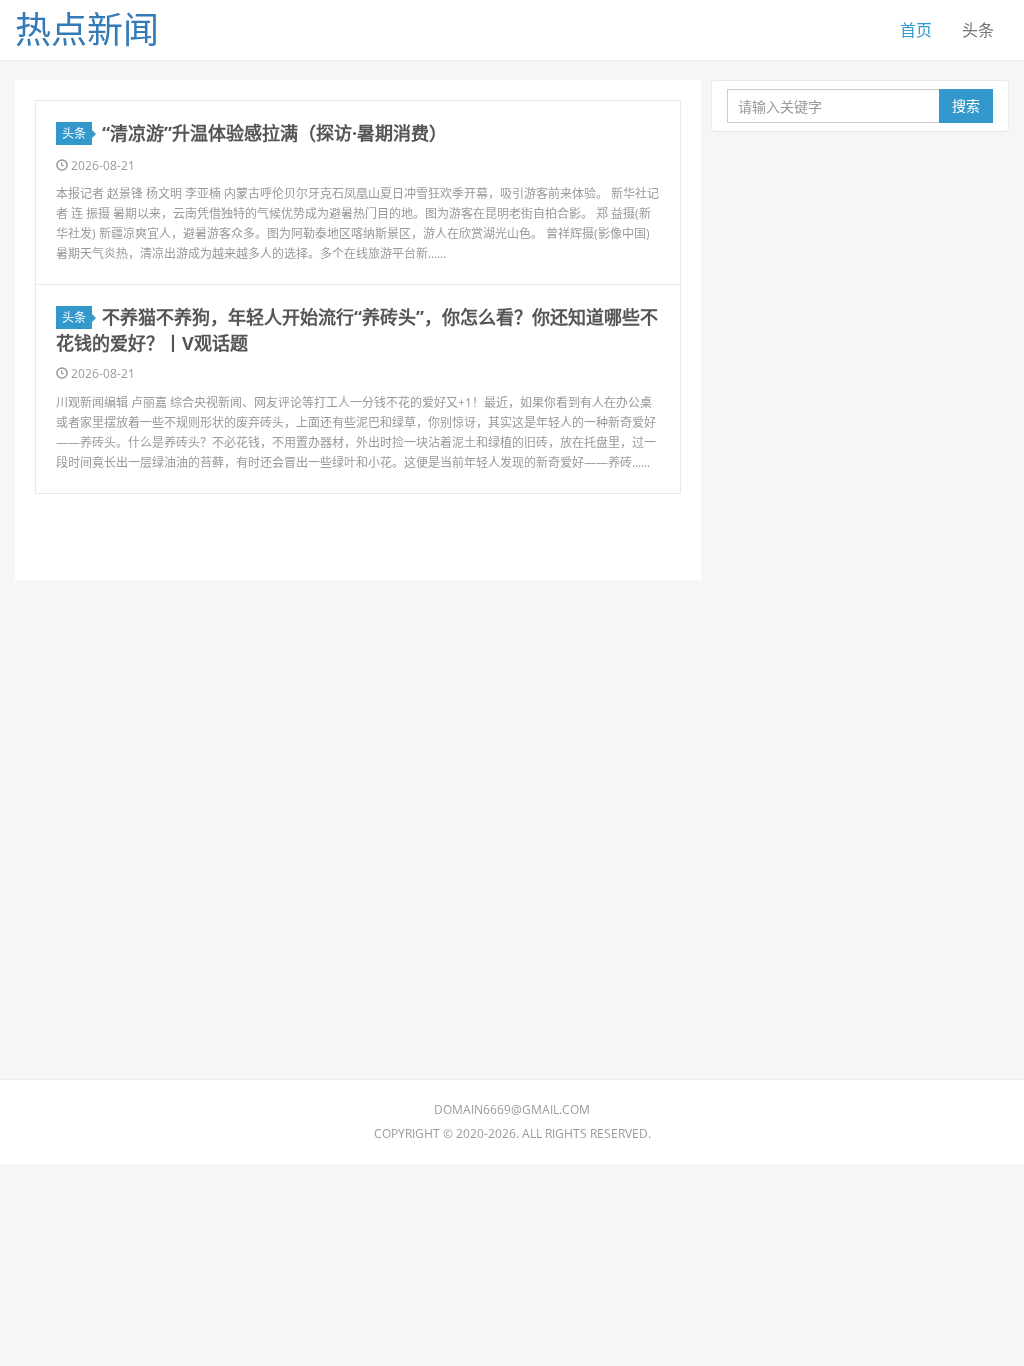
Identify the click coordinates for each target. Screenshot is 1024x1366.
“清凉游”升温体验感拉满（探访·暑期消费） (274, 133)
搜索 (966, 105)
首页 (916, 30)
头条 (978, 30)
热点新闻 (87, 29)
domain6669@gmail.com (512, 1109)
